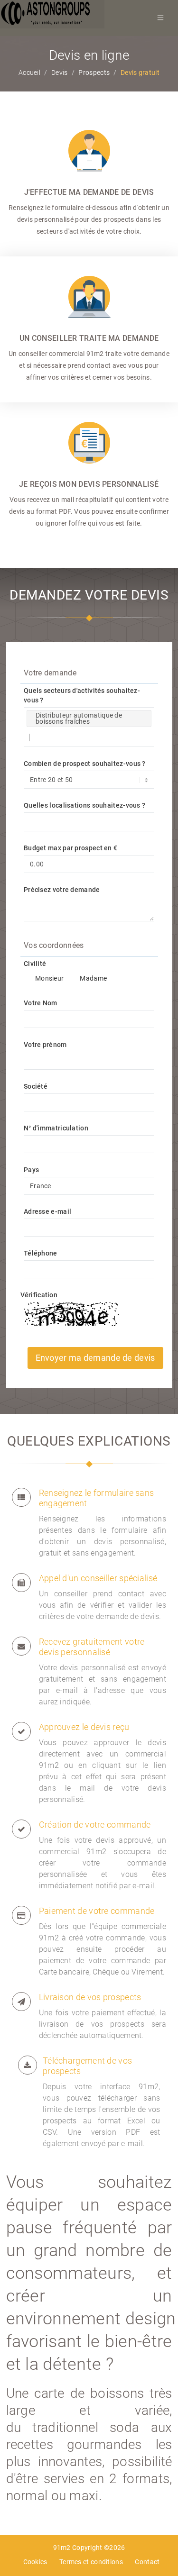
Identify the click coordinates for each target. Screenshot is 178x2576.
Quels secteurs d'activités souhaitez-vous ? (82, 695)
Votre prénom (45, 1045)
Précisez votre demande (62, 890)
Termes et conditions (91, 2562)
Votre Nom (41, 1003)
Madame (93, 978)
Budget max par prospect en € (70, 848)
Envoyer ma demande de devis (95, 1358)
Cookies (35, 2562)
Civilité (35, 964)
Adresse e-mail (47, 1211)
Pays (31, 1170)
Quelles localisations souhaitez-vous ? (84, 805)
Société (36, 1086)
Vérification (39, 1295)
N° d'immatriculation (56, 1128)
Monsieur (49, 978)
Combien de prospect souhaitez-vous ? (85, 764)
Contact (147, 2562)
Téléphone (41, 1253)
